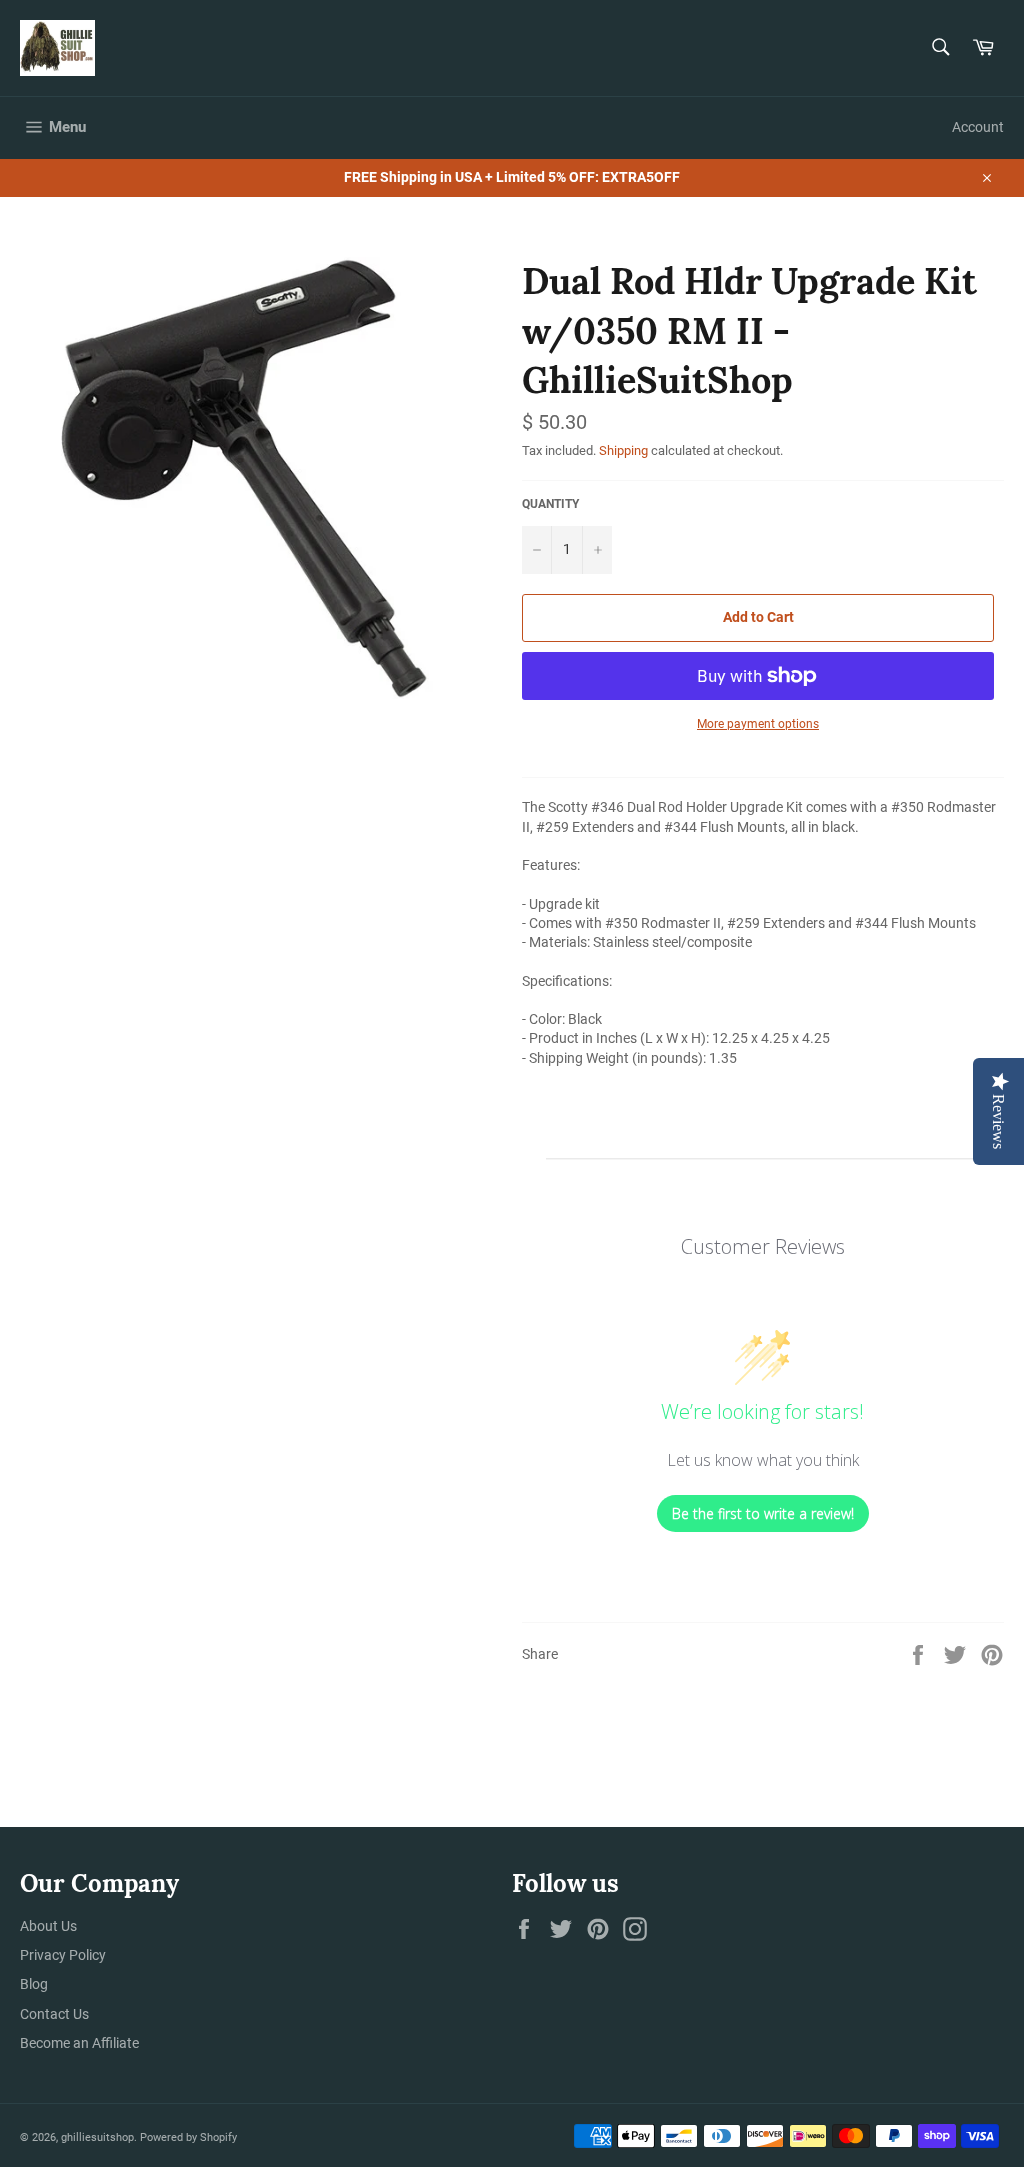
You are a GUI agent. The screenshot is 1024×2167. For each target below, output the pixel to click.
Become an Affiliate (79, 2043)
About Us (48, 1926)
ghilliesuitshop (97, 2137)
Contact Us (54, 2014)
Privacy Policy (63, 1955)
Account (978, 127)
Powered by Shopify (188, 2137)
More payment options (758, 724)
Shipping (623, 450)
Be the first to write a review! (763, 1513)
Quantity (550, 504)
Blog (34, 1984)
